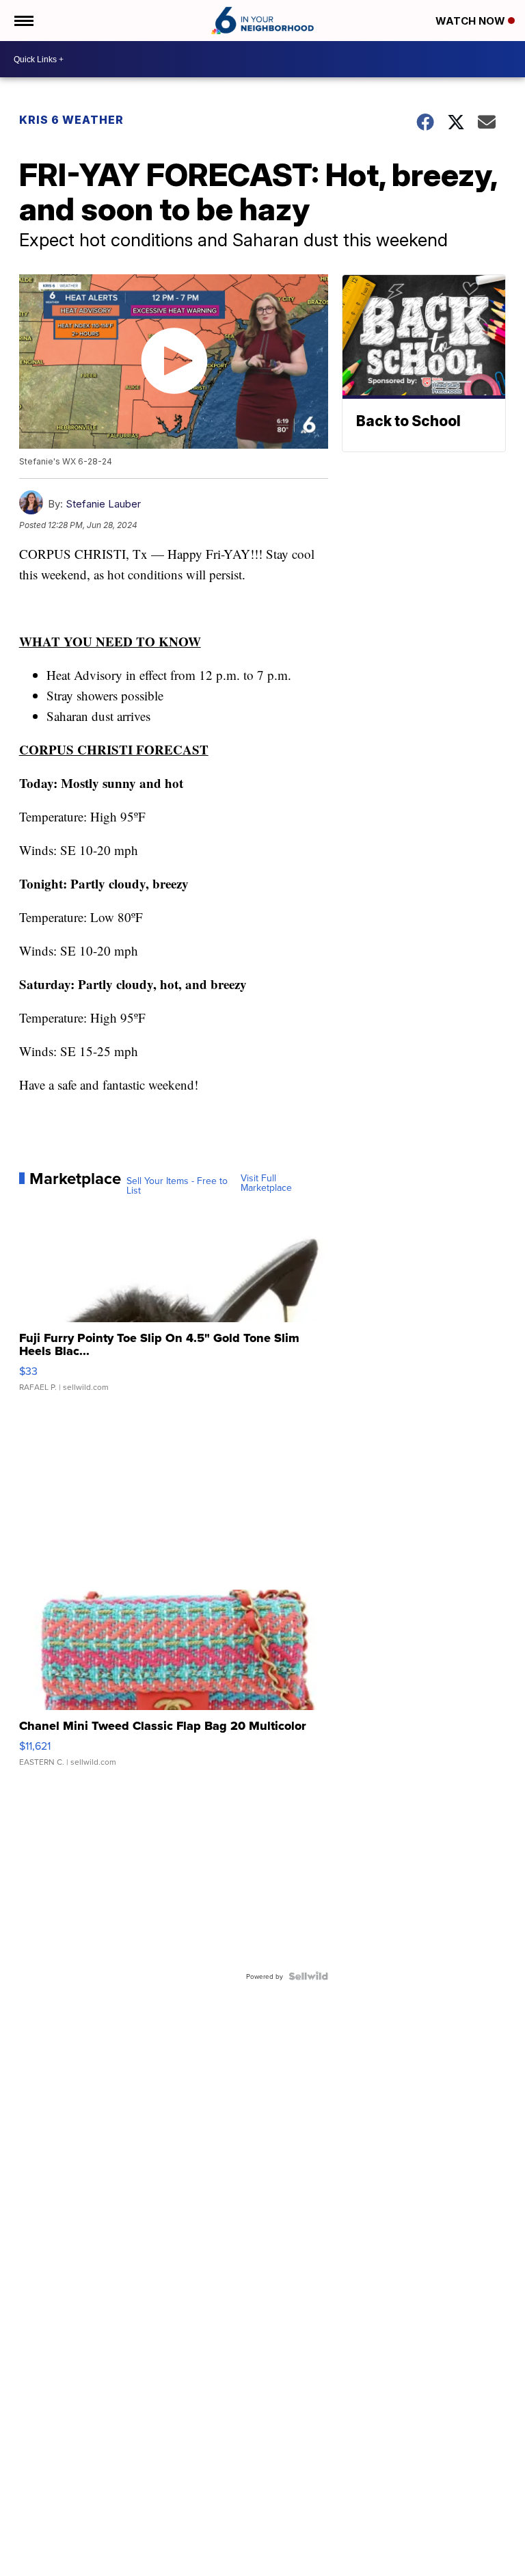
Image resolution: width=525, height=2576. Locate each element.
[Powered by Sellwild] (308, 1976)
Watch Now (472, 21)
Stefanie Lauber (103, 504)
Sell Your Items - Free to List (177, 1185)
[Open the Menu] (23, 21)
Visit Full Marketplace (266, 1183)
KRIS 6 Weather (71, 120)
